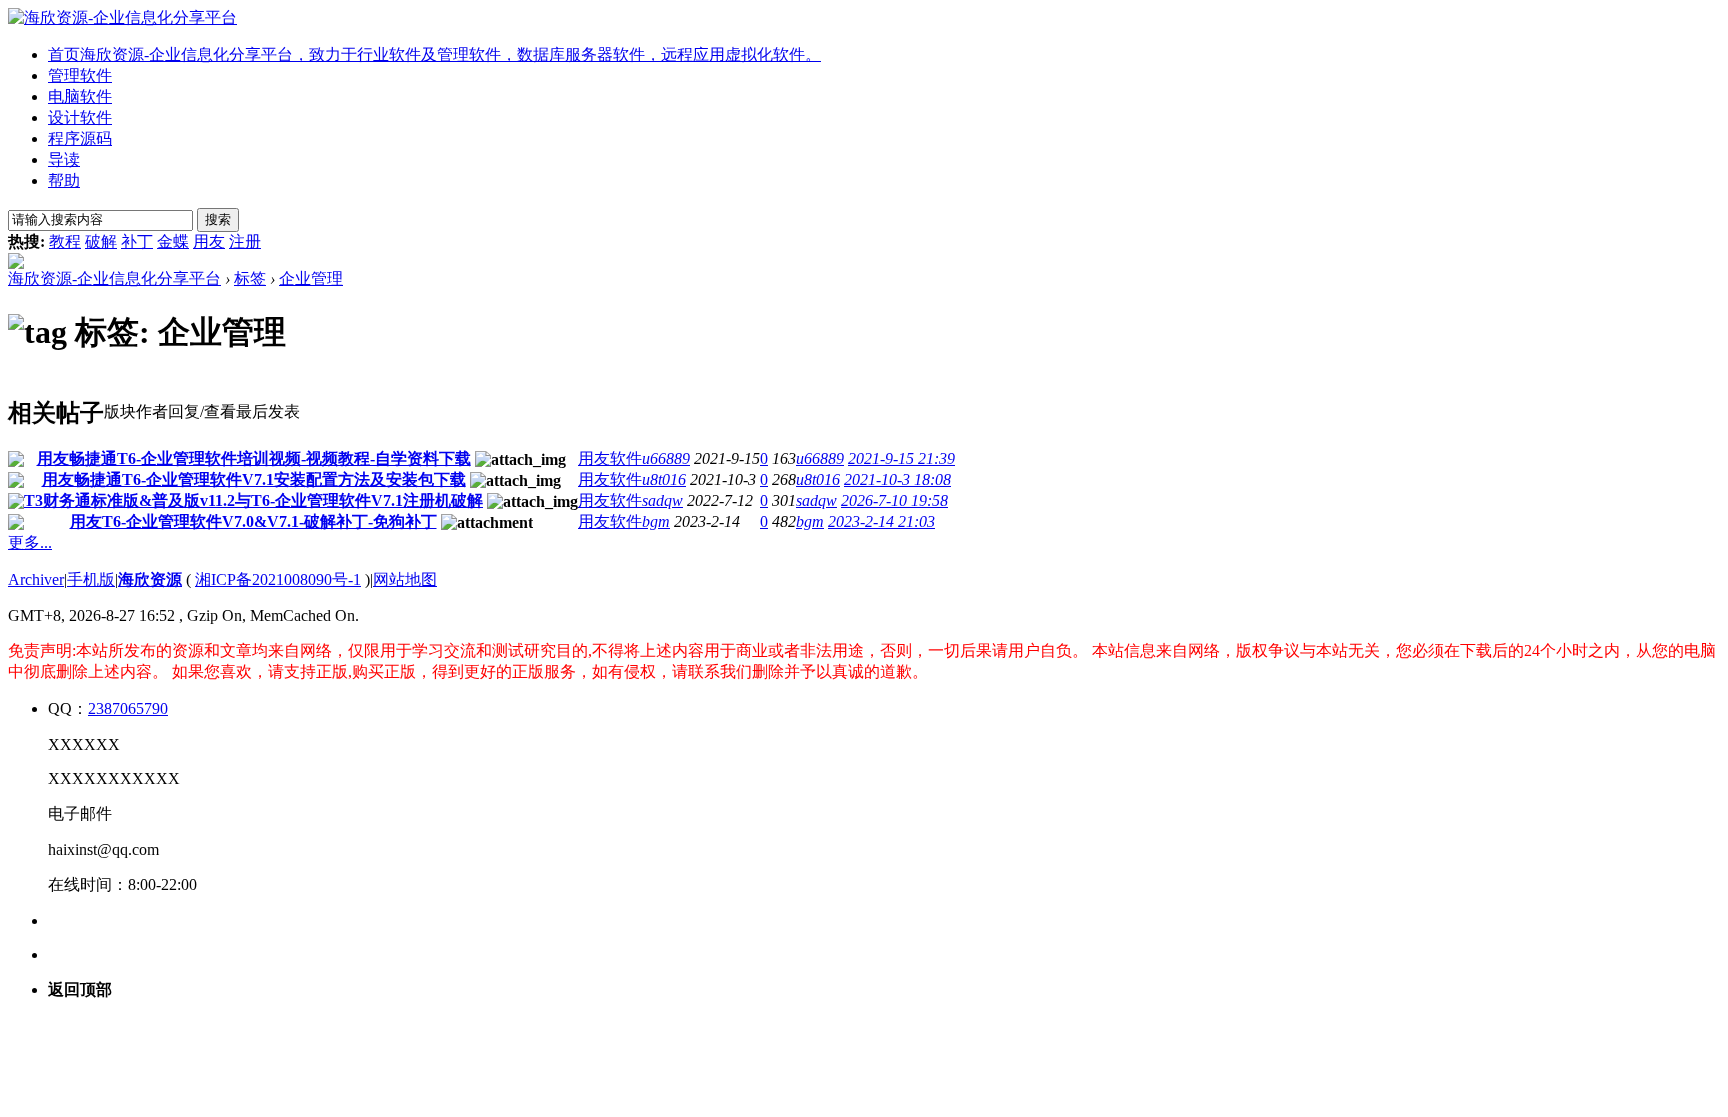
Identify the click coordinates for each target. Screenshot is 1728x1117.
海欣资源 (150, 579)
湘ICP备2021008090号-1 (278, 579)
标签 (250, 278)
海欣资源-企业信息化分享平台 (114, 278)
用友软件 (610, 458)
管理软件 (80, 75)
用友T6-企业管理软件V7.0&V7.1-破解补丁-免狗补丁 (253, 521)
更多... (30, 542)
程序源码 (80, 138)
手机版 (91, 579)
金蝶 (173, 241)
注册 (245, 241)
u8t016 (664, 479)
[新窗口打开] (16, 461)
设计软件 (80, 117)
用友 (209, 241)
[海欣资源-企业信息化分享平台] (122, 17)
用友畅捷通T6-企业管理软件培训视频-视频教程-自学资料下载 (254, 458)
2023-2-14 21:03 (881, 521)
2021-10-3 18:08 (897, 479)
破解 (101, 241)
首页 (434, 54)
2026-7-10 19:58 (894, 500)
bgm (656, 521)
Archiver (36, 579)
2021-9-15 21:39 (901, 458)
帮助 (64, 180)
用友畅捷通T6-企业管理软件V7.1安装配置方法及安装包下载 (254, 479)
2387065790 (128, 708)
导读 (64, 159)
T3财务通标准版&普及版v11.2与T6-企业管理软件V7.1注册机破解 (253, 500)
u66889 (666, 458)
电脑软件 (80, 96)
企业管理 (311, 278)
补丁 (137, 241)
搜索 (218, 219)
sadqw (662, 500)
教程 (65, 241)
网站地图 (405, 579)
